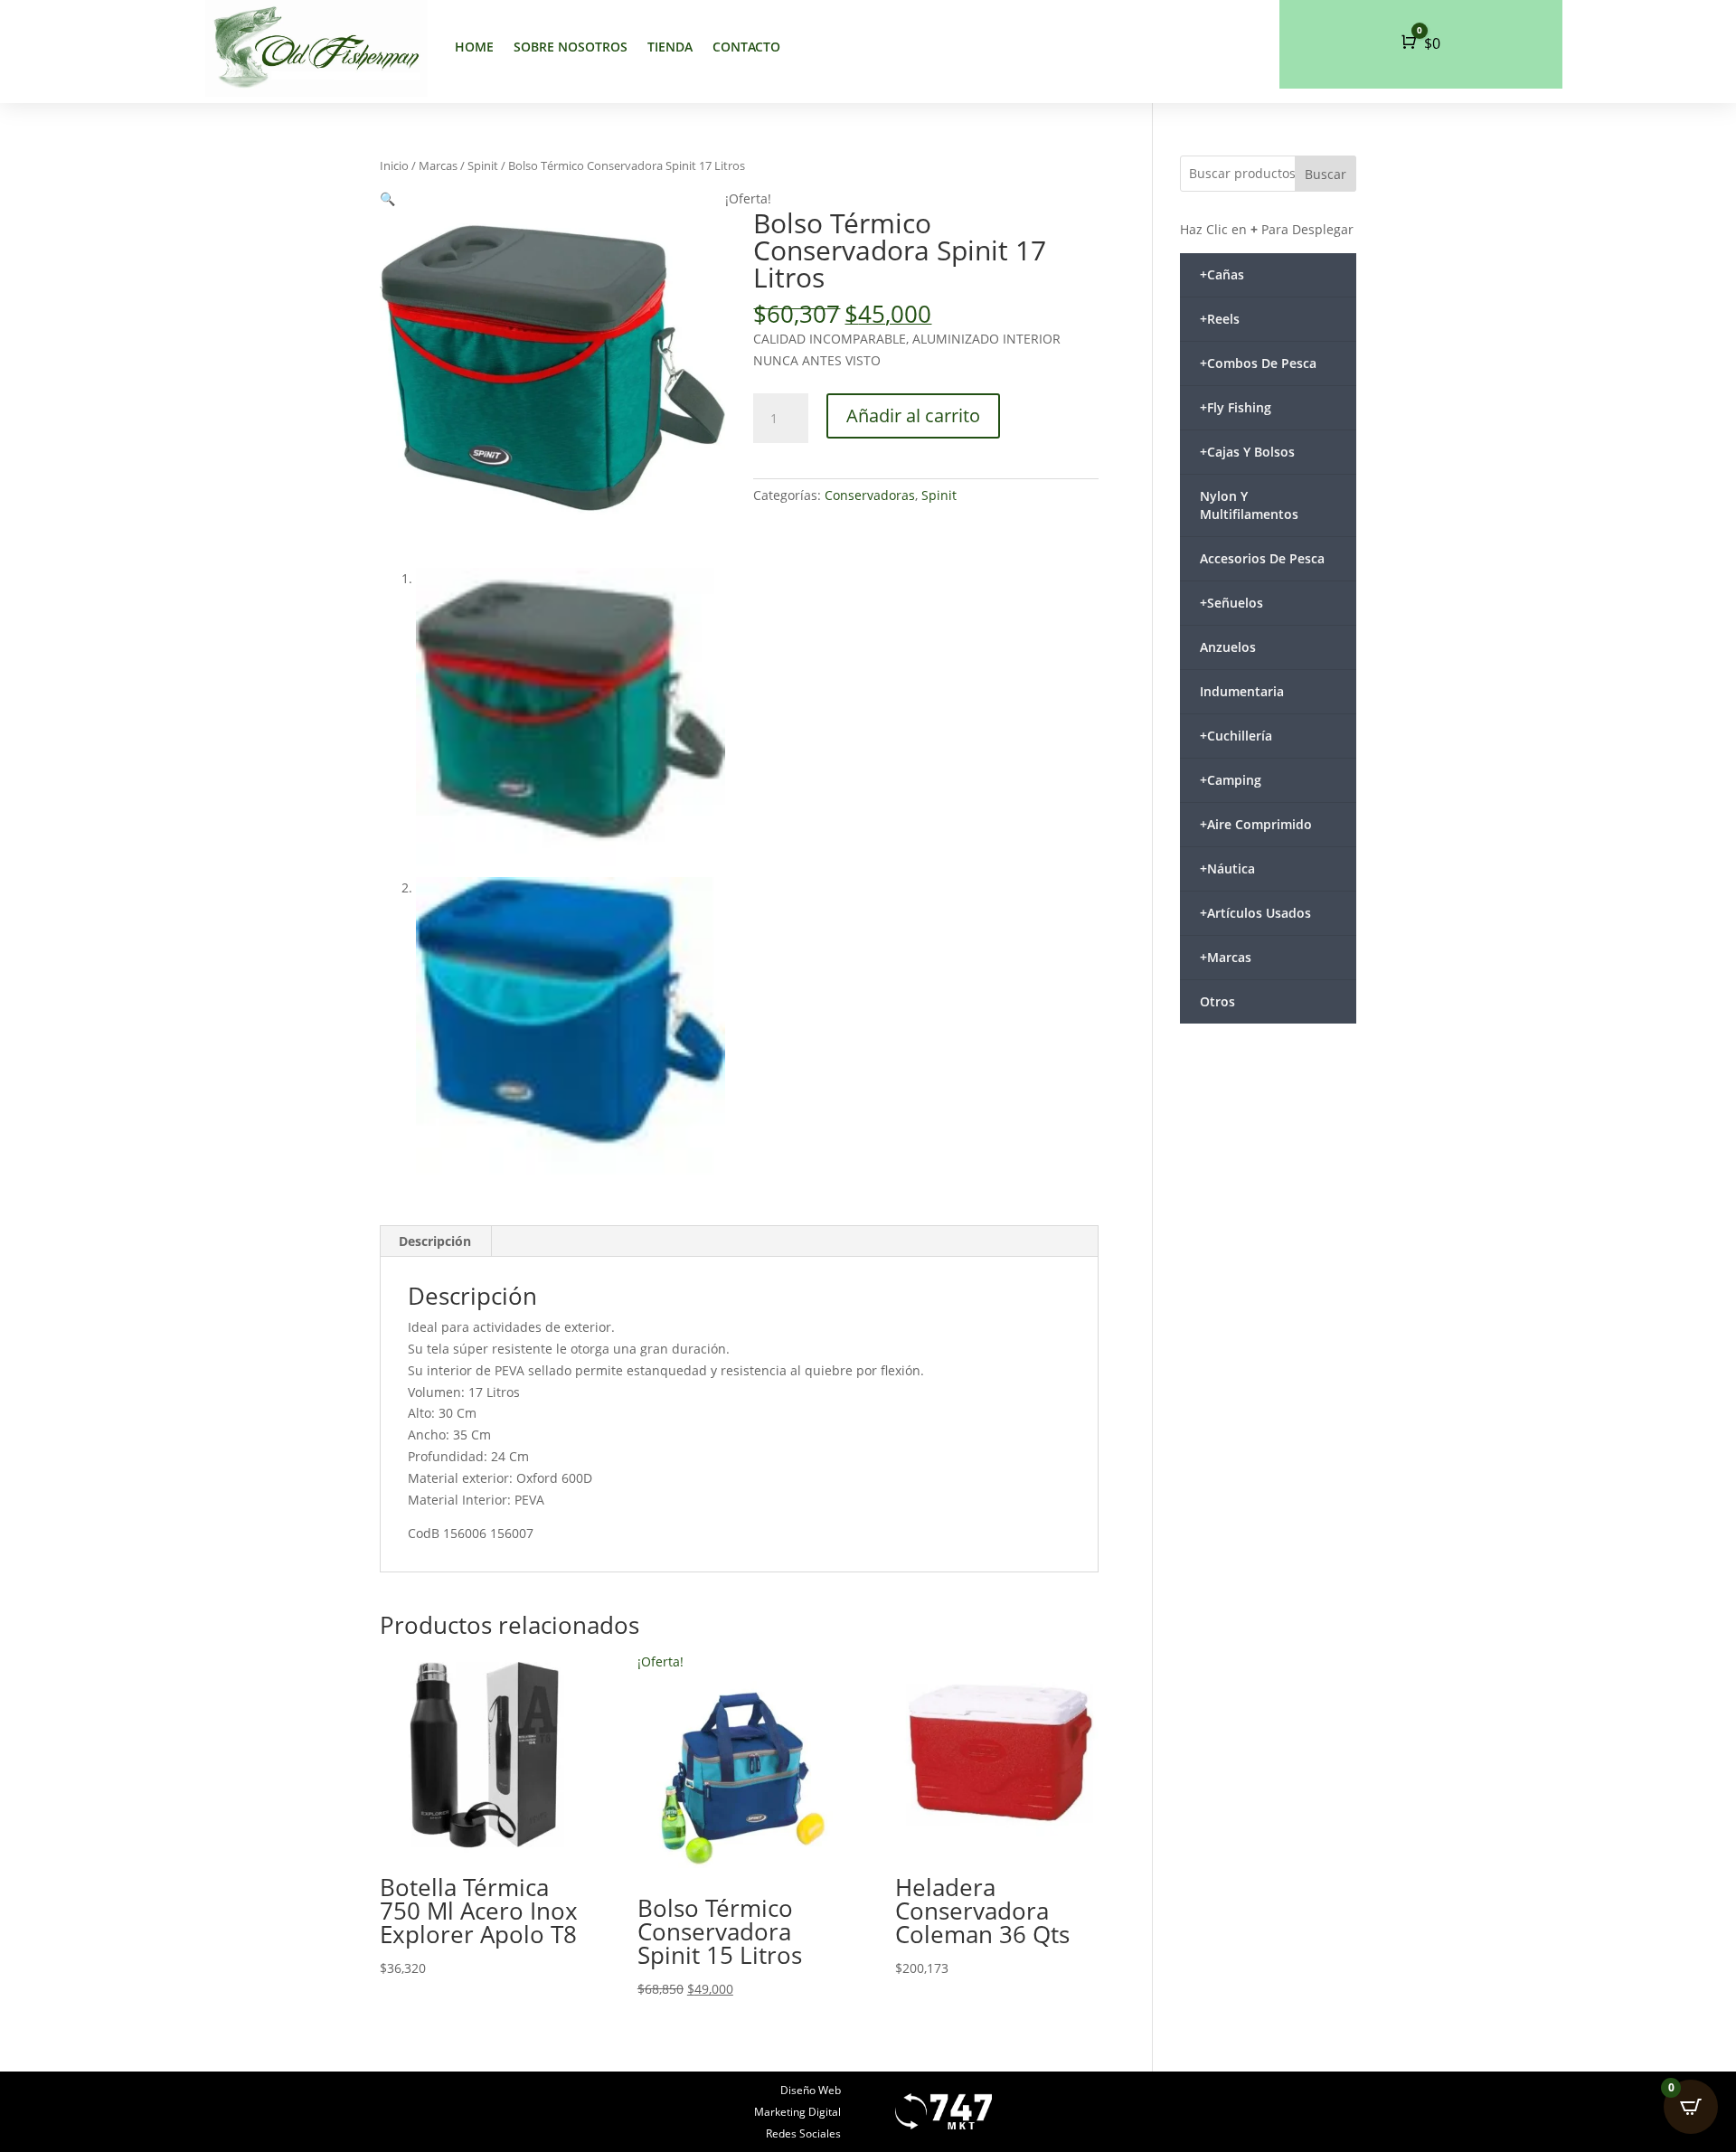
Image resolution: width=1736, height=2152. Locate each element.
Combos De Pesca (1258, 363)
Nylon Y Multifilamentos (1249, 505)
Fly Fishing (1236, 407)
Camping (1231, 780)
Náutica (1227, 868)
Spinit (483, 165)
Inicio (394, 165)
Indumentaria (1242, 691)
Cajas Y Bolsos (1247, 452)
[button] (387, 198)
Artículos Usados (1255, 913)
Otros (1217, 1001)
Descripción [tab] (435, 1241)
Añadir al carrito (913, 415)
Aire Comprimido (1256, 824)
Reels (1220, 319)
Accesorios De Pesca (1262, 558)
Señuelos (1231, 603)
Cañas (1222, 274)
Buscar (1326, 174)
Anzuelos (1228, 647)
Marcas (438, 165)
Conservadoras (870, 495)
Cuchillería (1236, 736)
